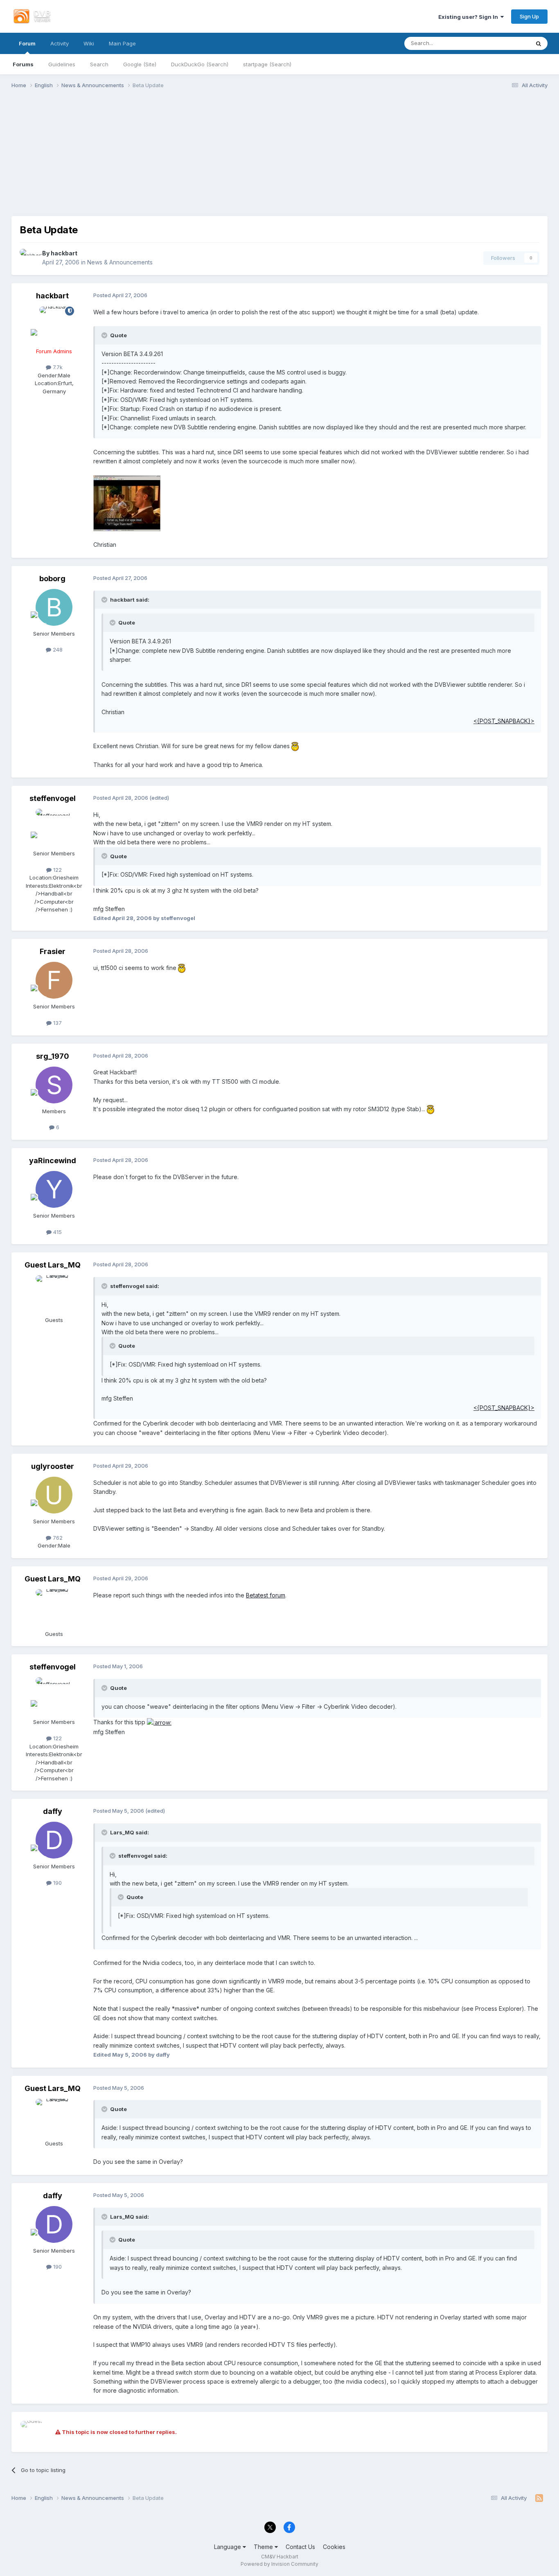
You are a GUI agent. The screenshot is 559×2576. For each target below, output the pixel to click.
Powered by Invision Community (279, 2564)
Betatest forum (266, 1595)
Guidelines (62, 64)
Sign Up (529, 16)
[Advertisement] (279, 159)
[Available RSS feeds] (539, 2498)
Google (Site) (140, 64)
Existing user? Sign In (469, 17)
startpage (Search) (267, 64)
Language (228, 2547)
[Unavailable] (127, 502)
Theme (264, 2547)
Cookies (334, 2547)
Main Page (122, 43)
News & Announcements (120, 262)
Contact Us (300, 2547)
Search (99, 64)
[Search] (539, 43)
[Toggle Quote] (105, 335)
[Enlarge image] (295, 746)
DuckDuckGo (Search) (200, 64)
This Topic (506, 43)
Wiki (89, 43)
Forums (23, 64)
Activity (60, 43)
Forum (27, 43)
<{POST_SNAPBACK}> (504, 721)
